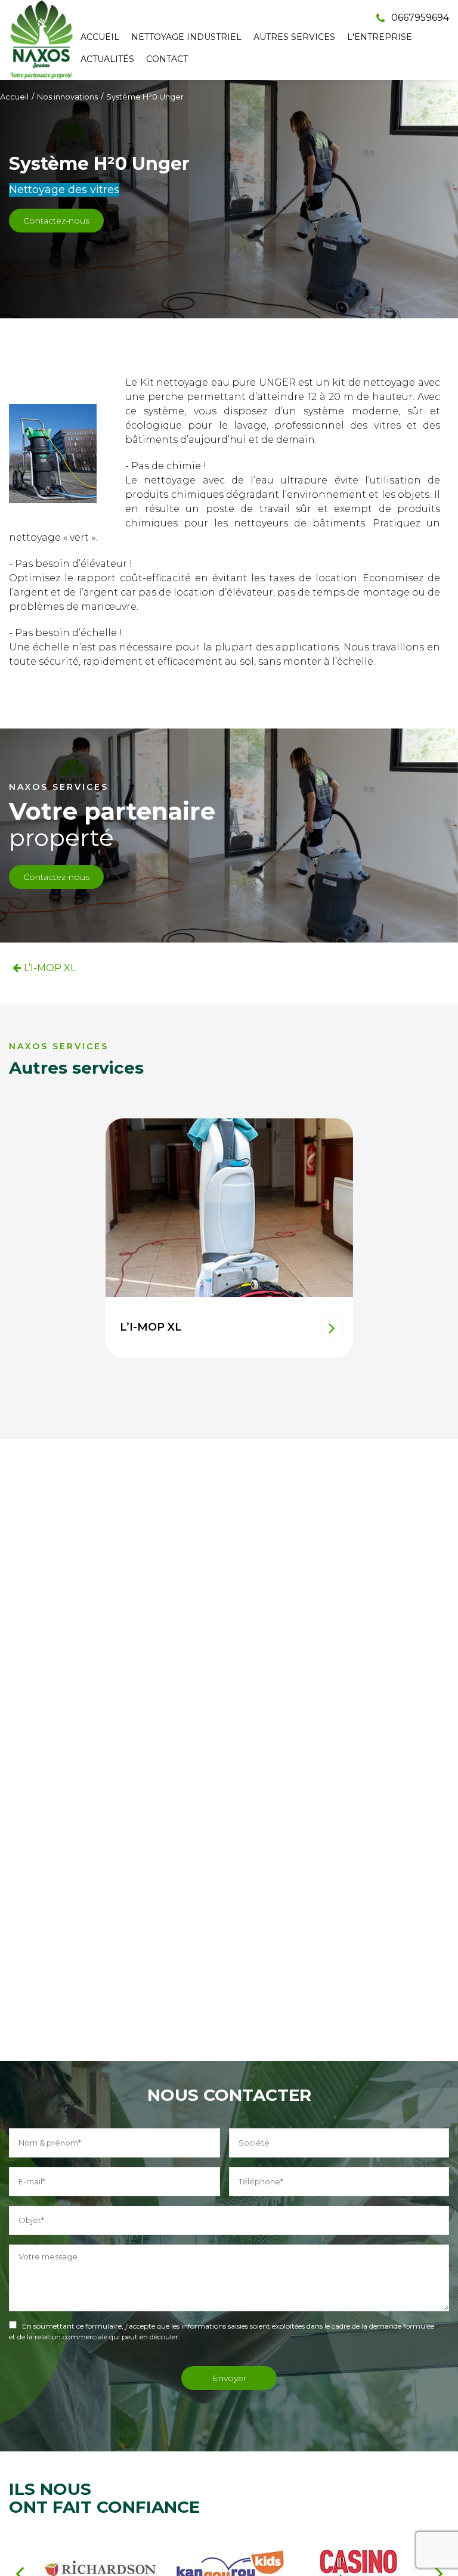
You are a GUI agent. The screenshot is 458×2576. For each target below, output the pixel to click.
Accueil (100, 37)
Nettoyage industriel (186, 37)
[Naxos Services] (42, 40)
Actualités (107, 59)
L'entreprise (380, 37)
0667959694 (419, 18)
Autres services (294, 37)
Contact (167, 59)
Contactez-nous (56, 221)
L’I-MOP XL (50, 968)
